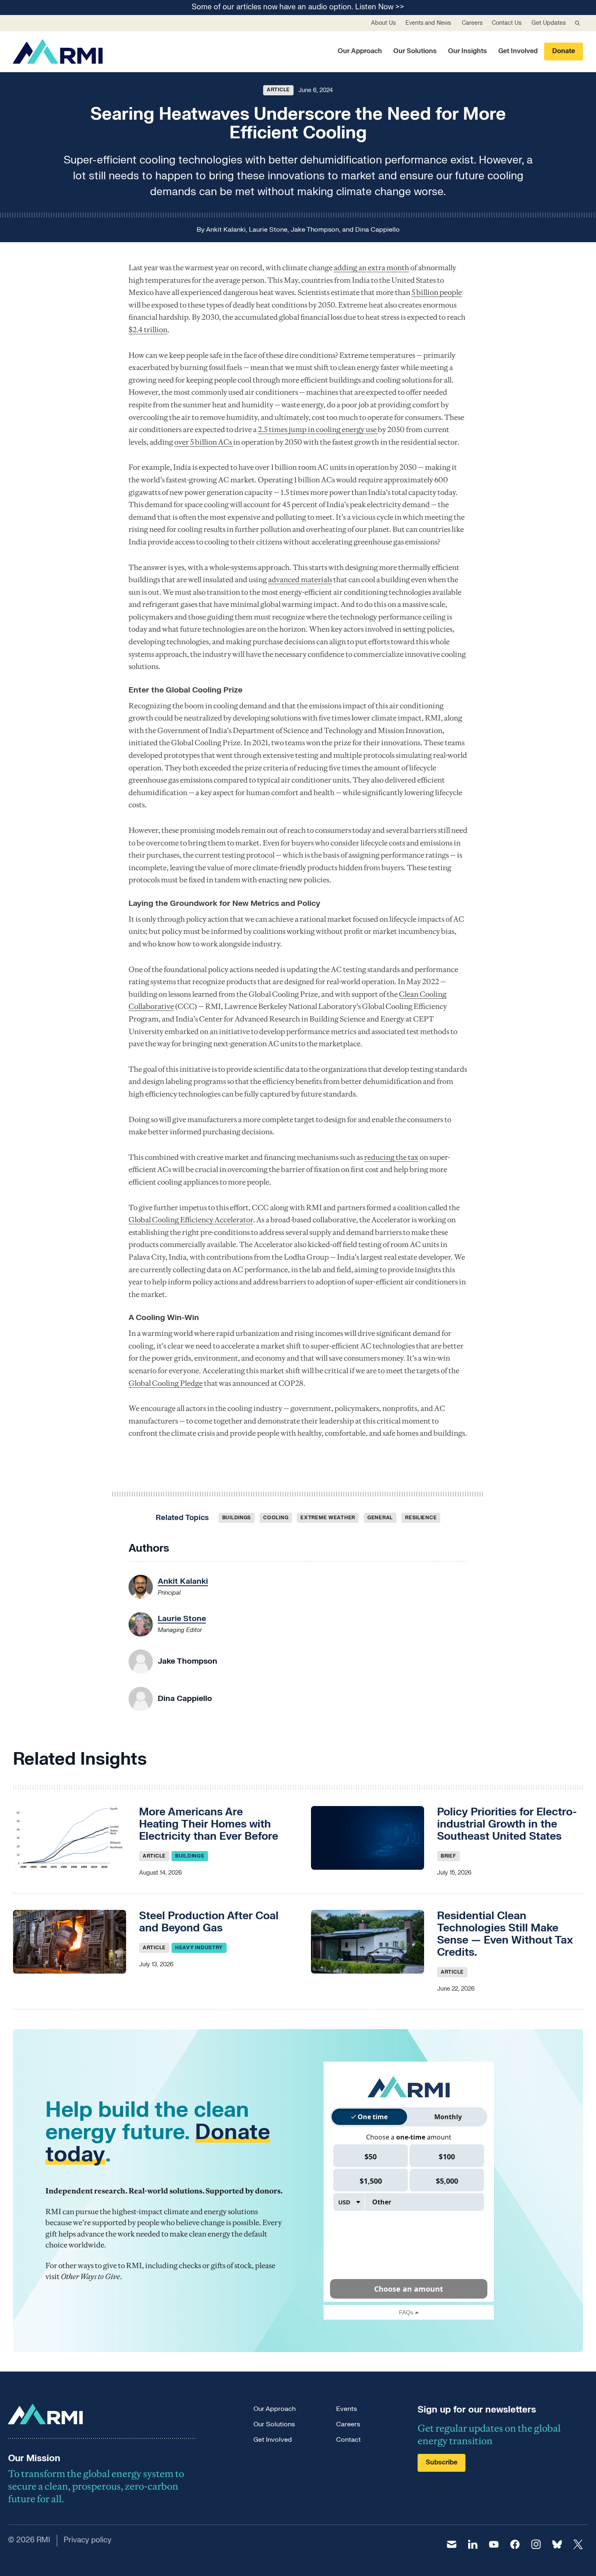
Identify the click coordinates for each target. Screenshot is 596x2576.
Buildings (237, 1518)
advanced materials (300, 579)
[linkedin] (473, 2544)
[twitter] (578, 2544)
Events (346, 2409)
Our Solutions (415, 51)
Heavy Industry (199, 1948)
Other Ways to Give (90, 2276)
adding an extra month (371, 268)
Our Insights (467, 51)
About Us (383, 23)
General (380, 1518)
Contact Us (507, 23)
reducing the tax (391, 1157)
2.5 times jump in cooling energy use (318, 429)
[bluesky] (557, 2544)
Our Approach (360, 51)
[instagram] (536, 2544)
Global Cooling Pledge (166, 1383)
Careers (472, 23)
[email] (452, 2544)
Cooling (276, 1518)
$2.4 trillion (148, 330)
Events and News (428, 23)
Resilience (421, 1518)
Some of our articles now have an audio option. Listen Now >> (298, 8)
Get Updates (549, 23)
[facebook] (515, 2544)
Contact (348, 2440)
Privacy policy (88, 2540)
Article (278, 90)
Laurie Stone (268, 230)
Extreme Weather (328, 1518)
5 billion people (437, 292)
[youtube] (494, 2544)
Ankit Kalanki (226, 230)
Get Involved (518, 51)
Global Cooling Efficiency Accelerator (191, 1220)
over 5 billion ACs (204, 442)
